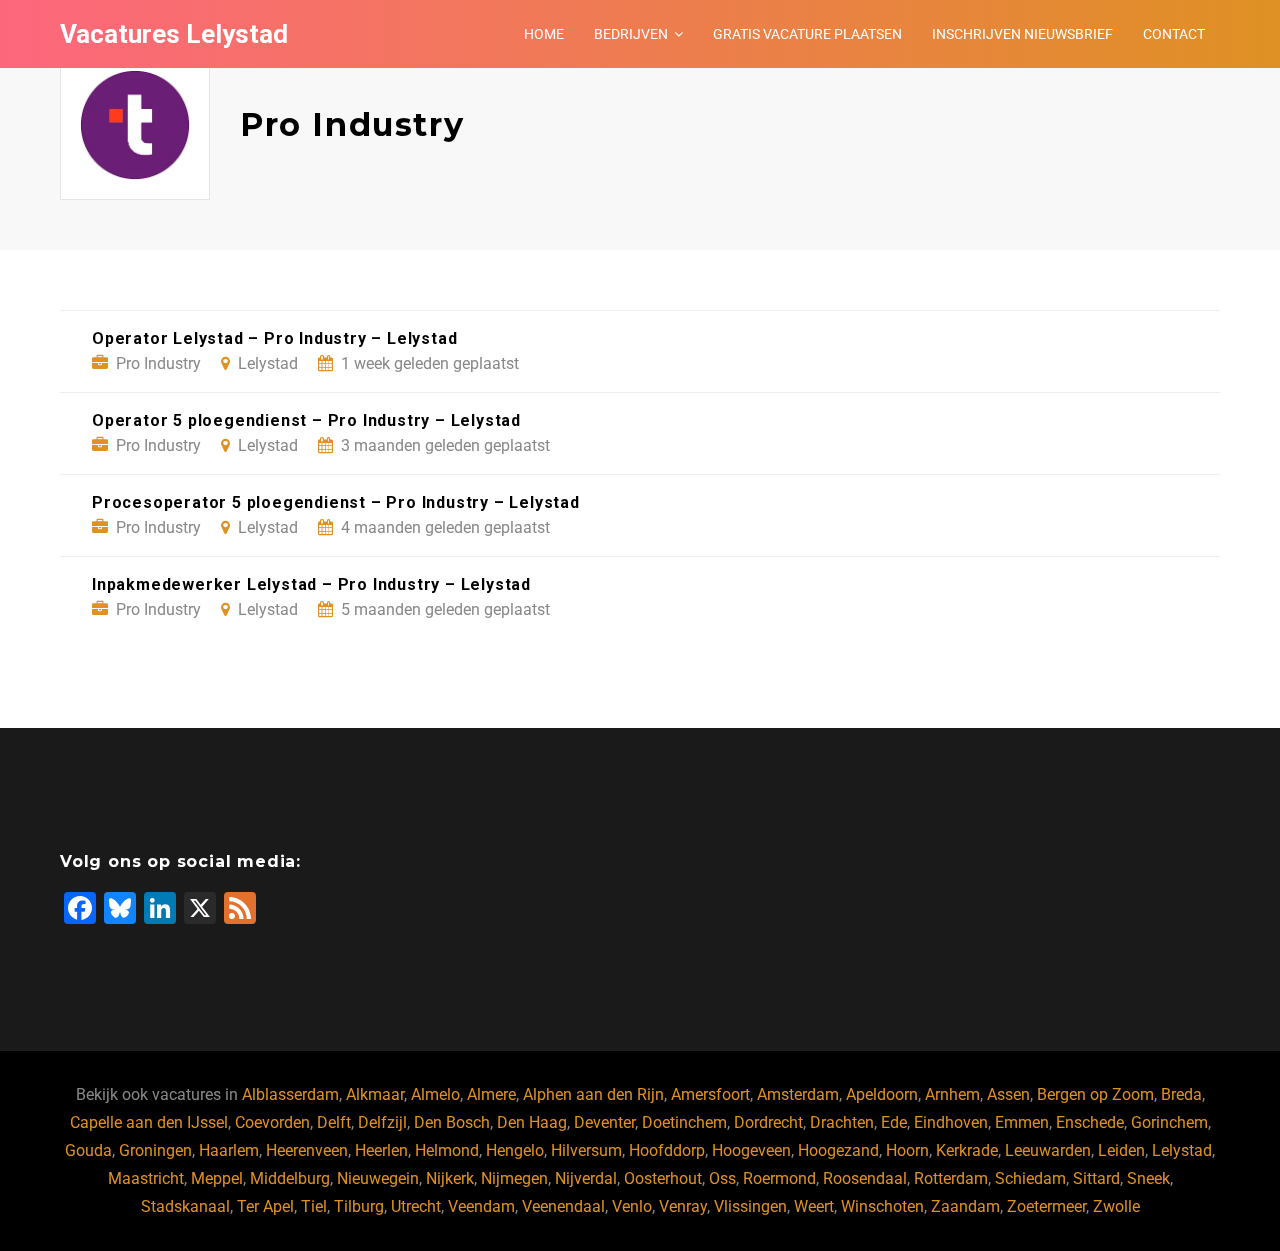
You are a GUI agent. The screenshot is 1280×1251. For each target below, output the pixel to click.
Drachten (842, 1122)
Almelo (435, 1094)
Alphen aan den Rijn (593, 1094)
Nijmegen (514, 1178)
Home (544, 34)
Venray (683, 1206)
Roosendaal (865, 1178)
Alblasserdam (290, 1094)
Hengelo (515, 1150)
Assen (1008, 1094)
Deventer (604, 1122)
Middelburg (290, 1178)
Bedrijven (631, 34)
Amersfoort (710, 1094)
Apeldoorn (882, 1094)
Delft (334, 1122)
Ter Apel (265, 1206)
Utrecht (416, 1206)
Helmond (447, 1150)
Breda (1181, 1094)
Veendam (481, 1206)
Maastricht (146, 1178)
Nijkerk (450, 1178)
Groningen (155, 1150)
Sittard (1096, 1178)
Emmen (1022, 1122)
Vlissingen (750, 1206)
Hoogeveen (751, 1150)
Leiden (1121, 1150)
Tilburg (359, 1206)
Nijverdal (586, 1178)
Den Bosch (452, 1122)
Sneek (1148, 1178)
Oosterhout (663, 1178)
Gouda (88, 1150)
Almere (491, 1094)
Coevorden (272, 1122)
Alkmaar (375, 1094)
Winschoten (882, 1206)
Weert (814, 1206)
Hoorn (907, 1150)
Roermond (779, 1178)
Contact (1174, 34)
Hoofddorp (667, 1150)
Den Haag (532, 1122)
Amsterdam (798, 1094)
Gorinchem (1169, 1122)
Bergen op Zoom (1095, 1094)
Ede (894, 1122)
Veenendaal (563, 1206)
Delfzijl (382, 1122)
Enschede (1090, 1122)
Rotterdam (951, 1178)
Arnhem (952, 1094)
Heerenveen (307, 1150)
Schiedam (1030, 1178)
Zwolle (1116, 1206)
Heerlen (381, 1150)
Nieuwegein (378, 1178)
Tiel (314, 1206)
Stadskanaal (185, 1206)
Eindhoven (951, 1122)
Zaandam (965, 1206)
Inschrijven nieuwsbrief (1022, 34)
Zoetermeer (1046, 1206)
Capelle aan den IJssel (149, 1122)
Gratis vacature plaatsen (807, 34)
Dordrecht (768, 1122)
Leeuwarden (1048, 1150)
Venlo (632, 1206)
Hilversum (586, 1150)
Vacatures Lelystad (174, 34)
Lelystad (1182, 1150)
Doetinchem (684, 1122)
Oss (722, 1178)
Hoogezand (838, 1150)
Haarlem (229, 1150)
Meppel (217, 1178)
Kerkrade (967, 1150)
